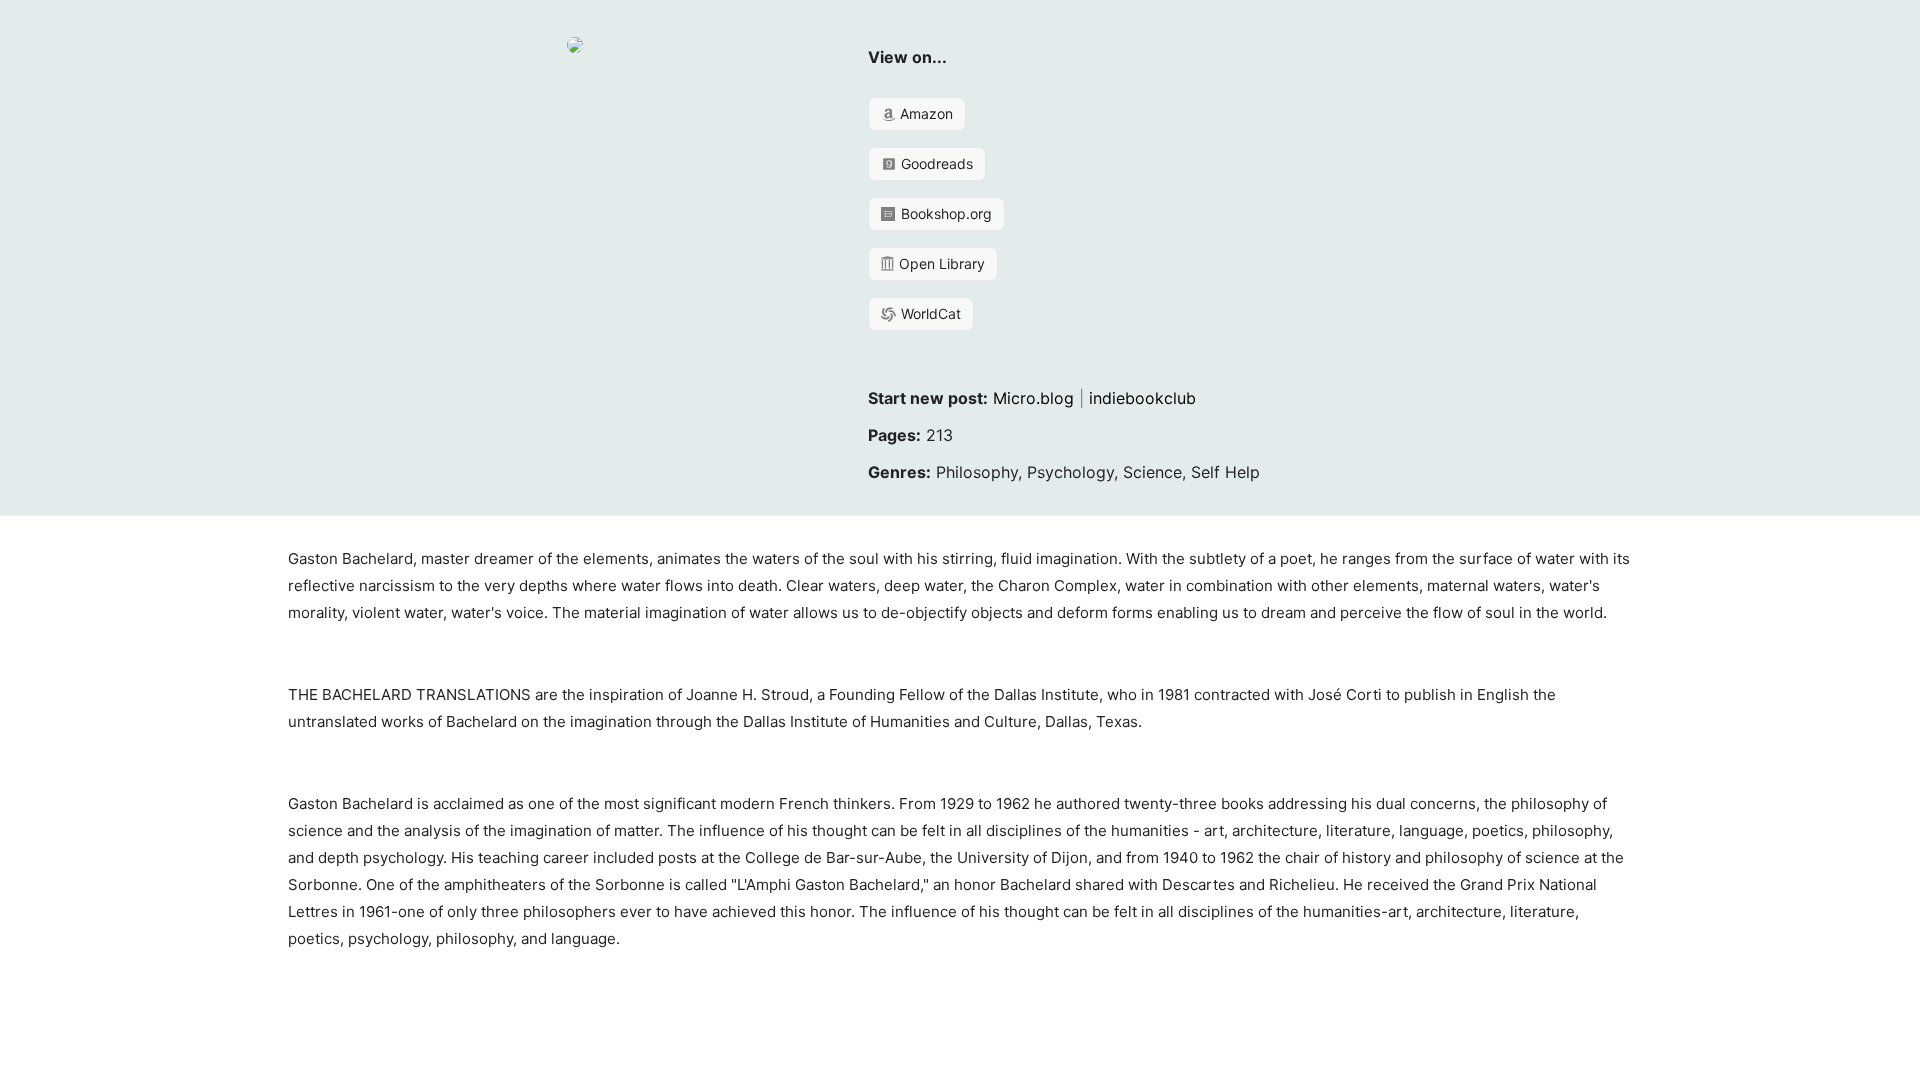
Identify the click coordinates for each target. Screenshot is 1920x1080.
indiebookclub (1142, 398)
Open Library (940, 263)
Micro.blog (1033, 398)
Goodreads (935, 163)
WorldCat (929, 313)
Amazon (924, 113)
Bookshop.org (944, 213)
